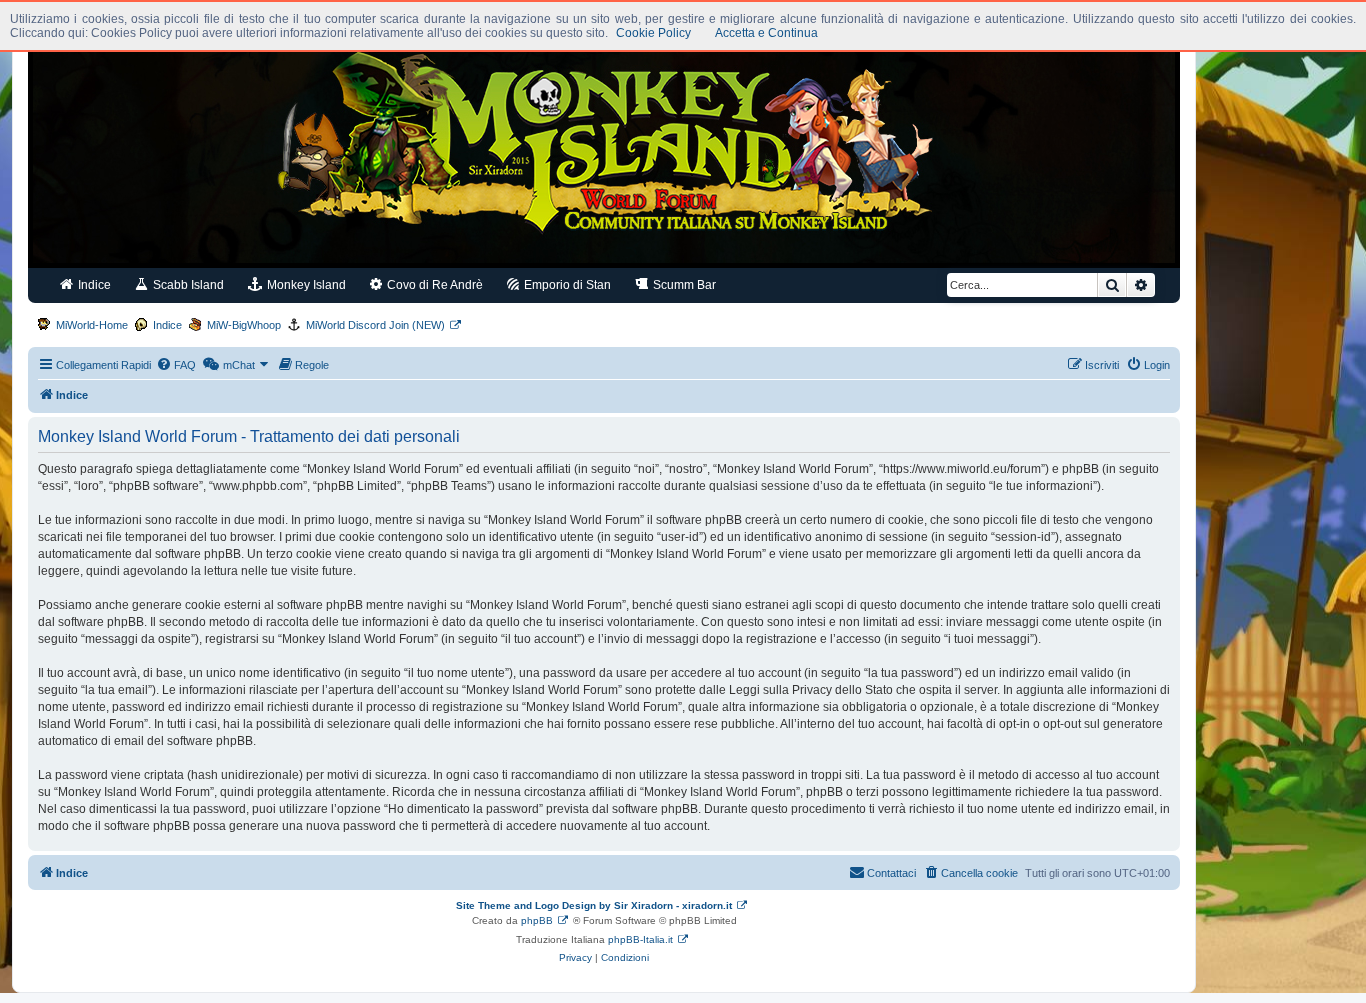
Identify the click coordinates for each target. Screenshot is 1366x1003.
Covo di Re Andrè (433, 285)
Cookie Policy (653, 33)
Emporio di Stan (566, 285)
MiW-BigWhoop (244, 325)
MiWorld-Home (92, 325)
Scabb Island (187, 285)
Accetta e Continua (766, 33)
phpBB (537, 920)
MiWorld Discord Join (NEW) (375, 325)
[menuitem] (176, 365)
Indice (93, 285)
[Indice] (604, 148)
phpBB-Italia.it (640, 939)
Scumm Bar (683, 285)
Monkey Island (305, 285)
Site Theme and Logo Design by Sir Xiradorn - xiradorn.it (594, 905)
